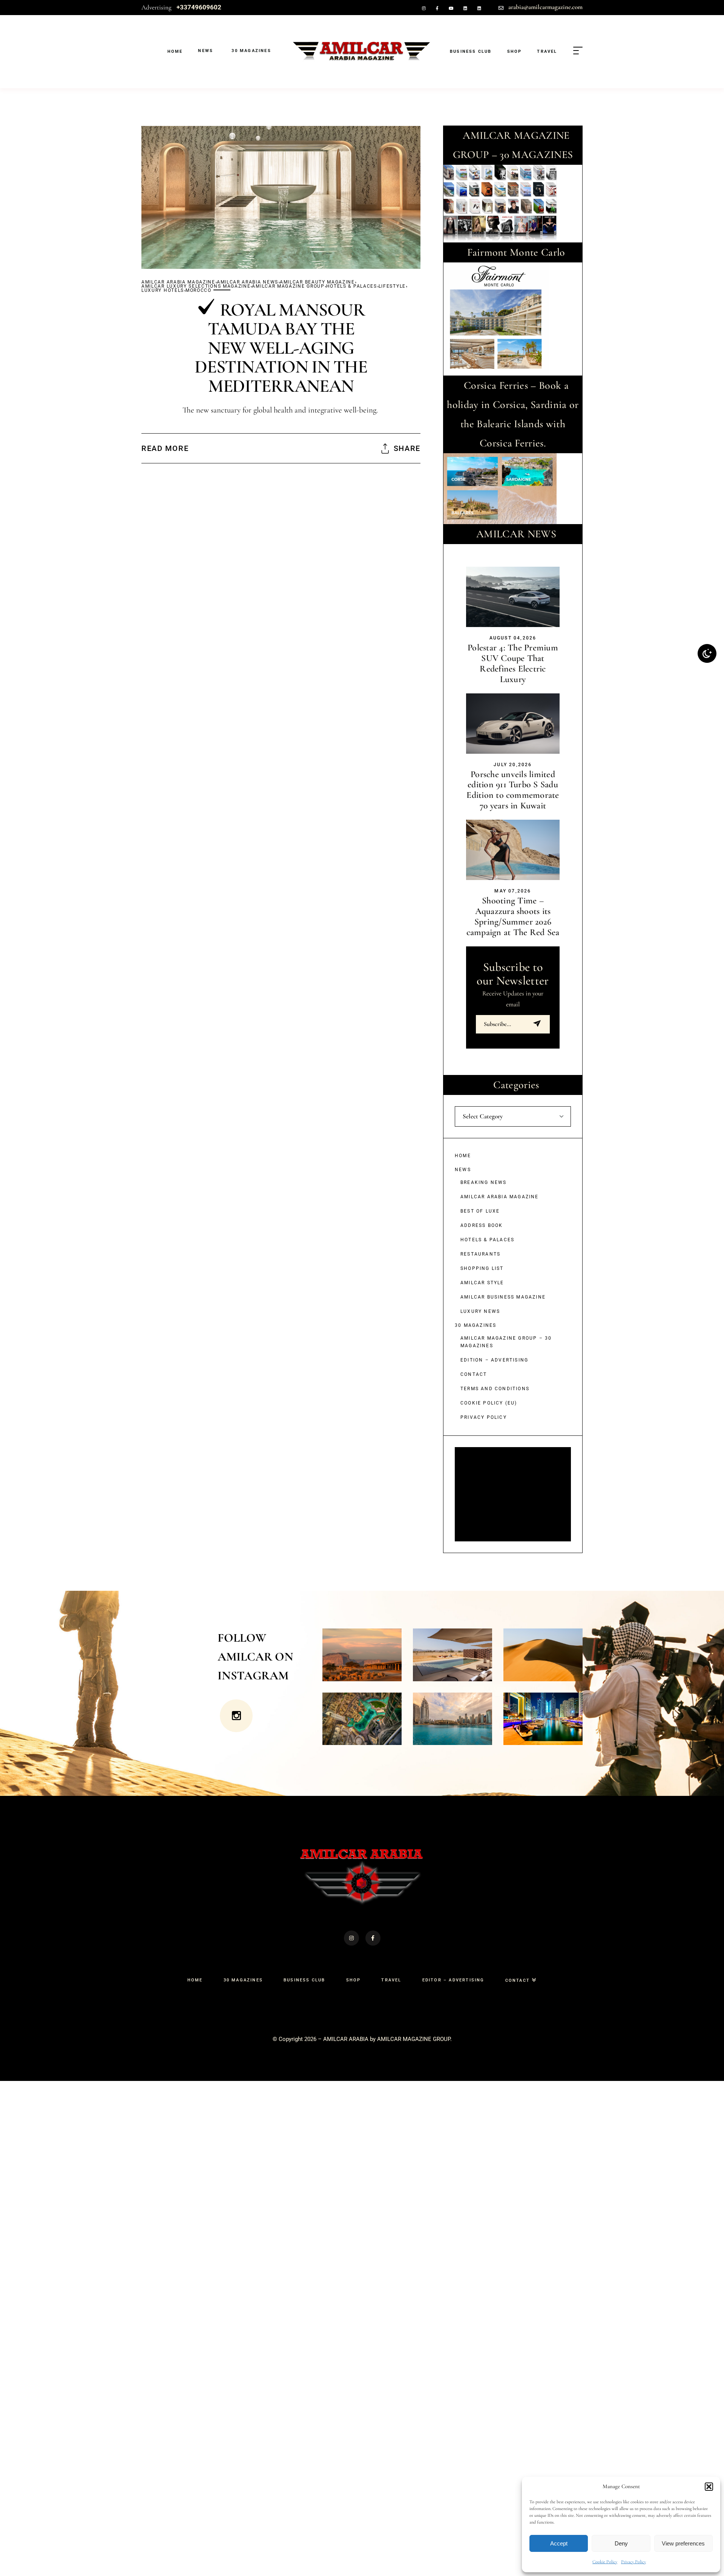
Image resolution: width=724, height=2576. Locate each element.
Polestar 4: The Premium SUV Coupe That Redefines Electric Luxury (513, 663)
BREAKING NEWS (484, 1182)
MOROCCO (199, 291)
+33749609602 (199, 7)
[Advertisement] (514, 1495)
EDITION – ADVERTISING (494, 1360)
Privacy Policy (633, 2562)
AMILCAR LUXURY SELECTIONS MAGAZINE (196, 286)
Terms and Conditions (495, 1389)
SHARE (407, 448)
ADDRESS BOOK (482, 1225)
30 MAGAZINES (476, 1325)
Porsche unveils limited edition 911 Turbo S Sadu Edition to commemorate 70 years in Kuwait (513, 790)
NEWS (463, 1170)
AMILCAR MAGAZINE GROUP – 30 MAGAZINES (506, 1342)
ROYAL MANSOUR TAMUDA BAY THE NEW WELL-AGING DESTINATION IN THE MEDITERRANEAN (281, 348)
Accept (559, 2543)
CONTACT (474, 1374)
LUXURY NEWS (480, 1311)
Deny (621, 2543)
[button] (709, 2487)
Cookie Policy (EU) (489, 1403)
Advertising (156, 7)
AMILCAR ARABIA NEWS (248, 282)
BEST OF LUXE (480, 1211)
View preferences (683, 2543)
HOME (463, 1156)
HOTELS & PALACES (352, 286)
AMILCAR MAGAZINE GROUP (288, 286)
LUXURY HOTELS (163, 291)
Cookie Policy (605, 2562)
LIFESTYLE (392, 286)
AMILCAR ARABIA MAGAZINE (178, 282)
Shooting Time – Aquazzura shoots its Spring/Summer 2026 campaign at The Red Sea (513, 916)
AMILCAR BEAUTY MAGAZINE (317, 282)
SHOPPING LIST (482, 1268)
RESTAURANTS (480, 1254)
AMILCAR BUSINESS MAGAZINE (503, 1297)
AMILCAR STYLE (482, 1283)
